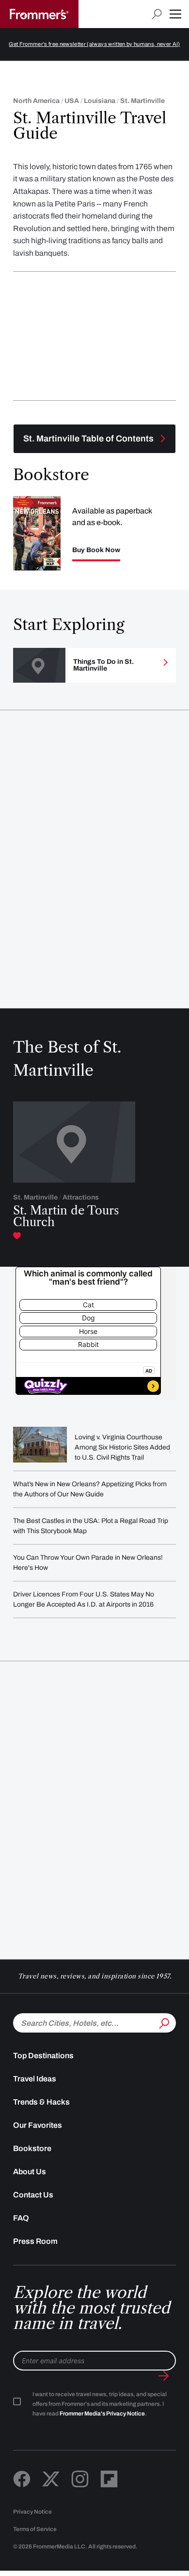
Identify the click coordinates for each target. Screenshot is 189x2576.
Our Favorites (38, 2125)
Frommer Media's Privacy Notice (102, 2414)
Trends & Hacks (41, 2102)
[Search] (163, 2022)
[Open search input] (157, 14)
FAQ (21, 2218)
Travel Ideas (35, 2079)
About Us (30, 2172)
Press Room (35, 2241)
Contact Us (33, 2195)
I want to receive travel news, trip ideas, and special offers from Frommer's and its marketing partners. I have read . (100, 2404)
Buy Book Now (96, 550)
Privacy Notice (32, 2512)
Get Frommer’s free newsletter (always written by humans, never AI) (94, 44)
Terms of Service (35, 2529)
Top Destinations (43, 2056)
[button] (175, 14)
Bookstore (32, 2148)
